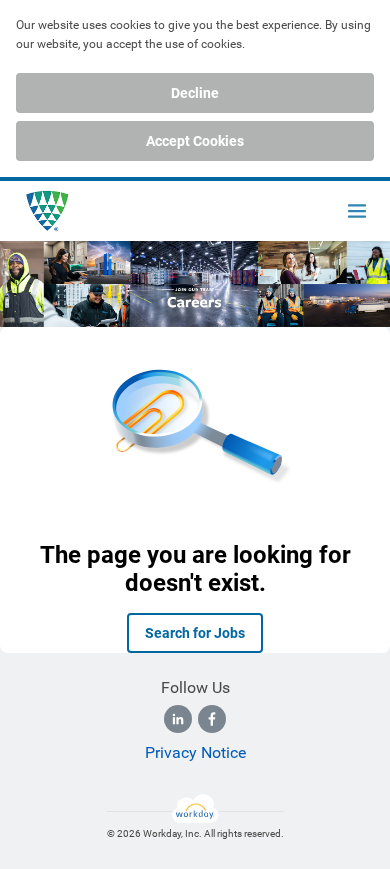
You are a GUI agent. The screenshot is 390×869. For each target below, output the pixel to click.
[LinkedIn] (178, 719)
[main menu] (357, 211)
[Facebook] (212, 719)
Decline (195, 93)
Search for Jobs (195, 633)
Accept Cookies (195, 141)
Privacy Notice (195, 752)
